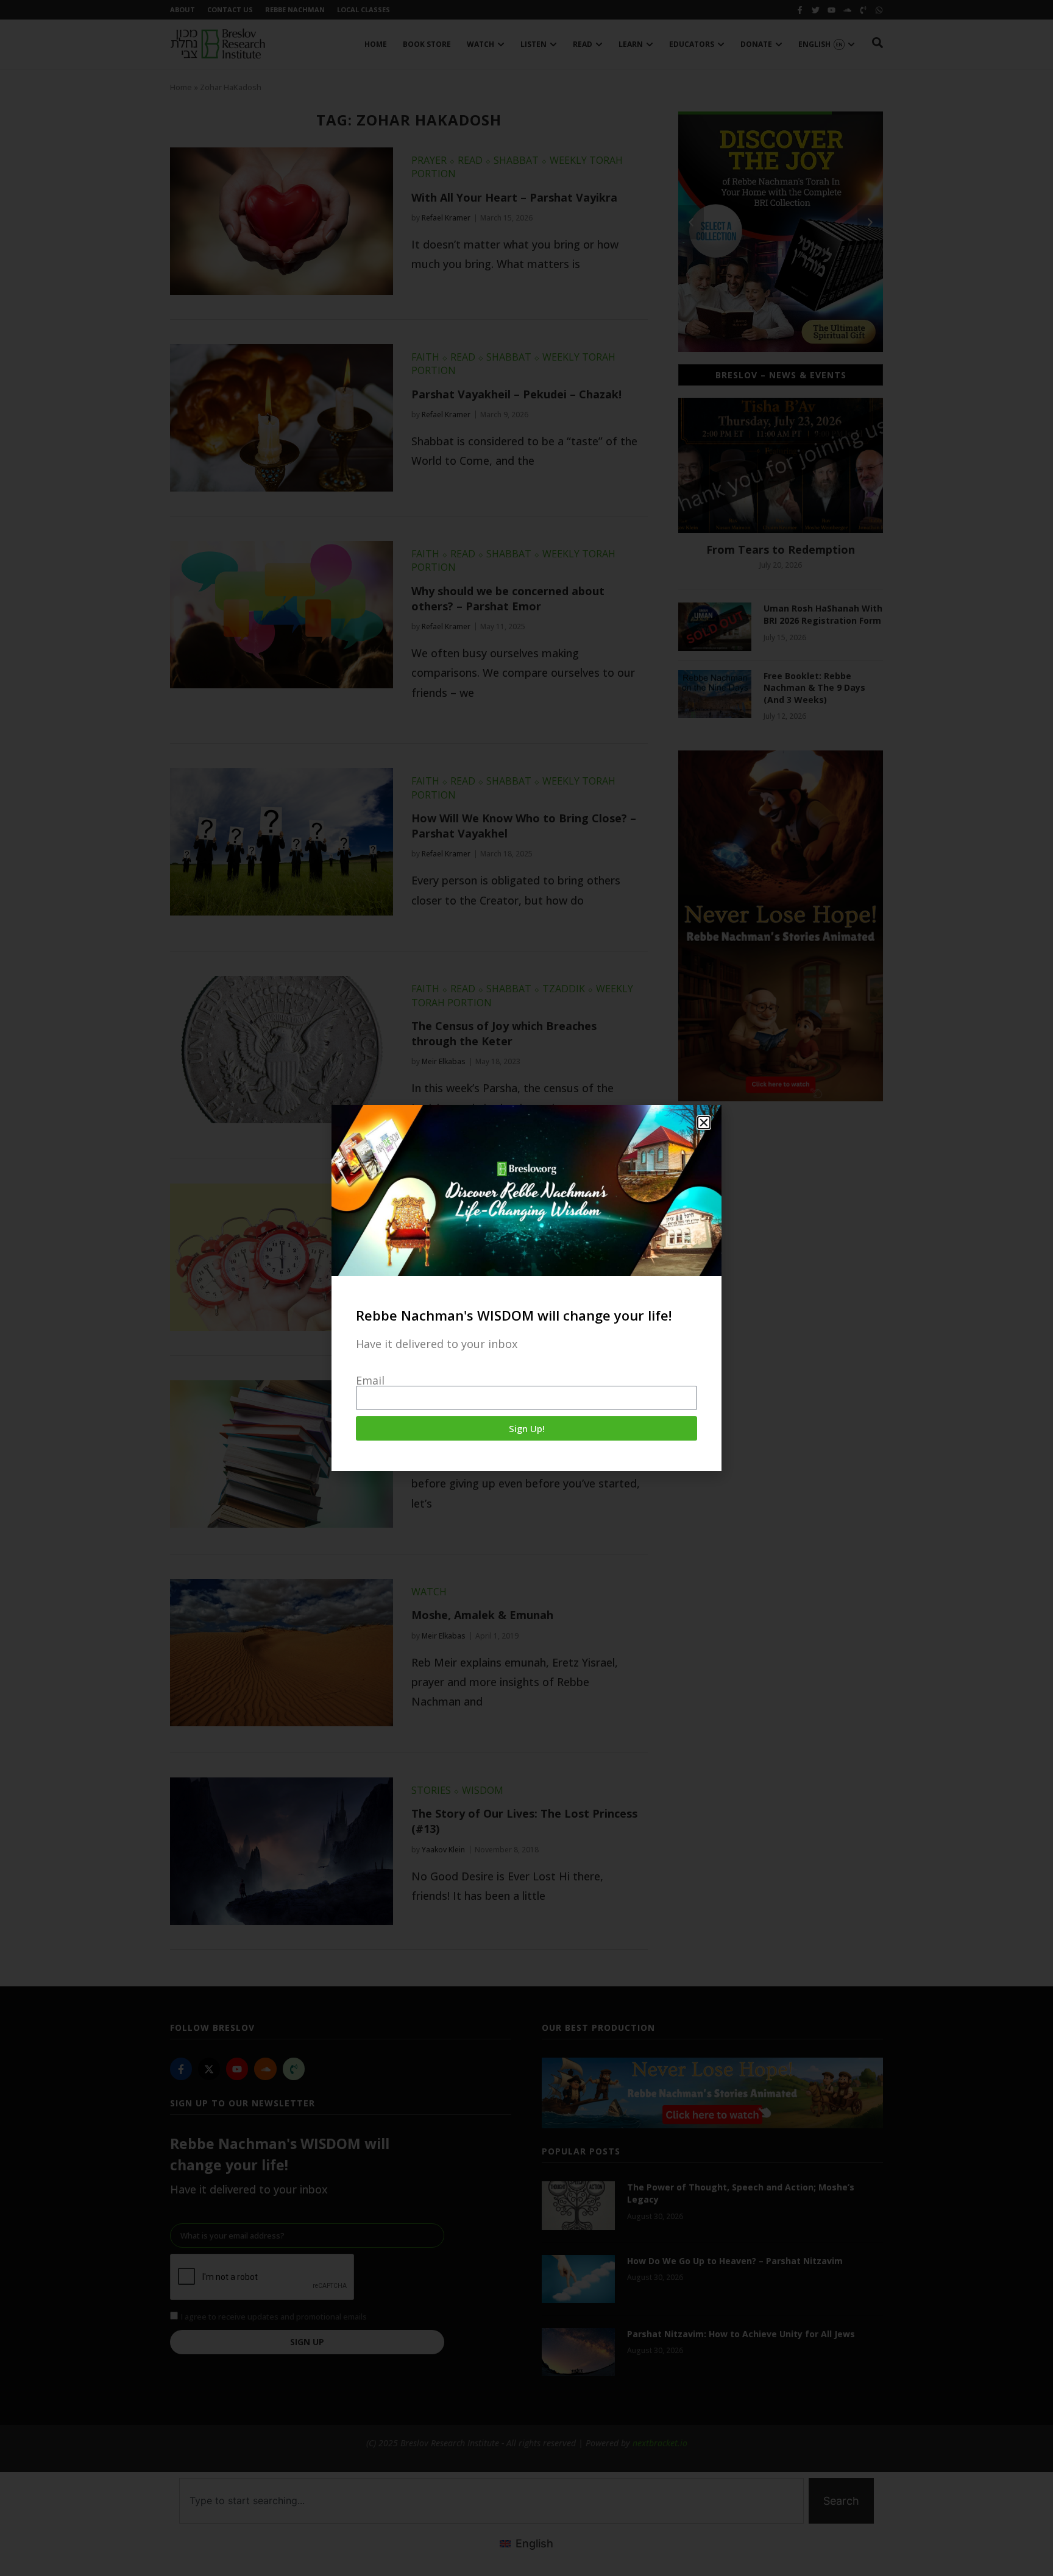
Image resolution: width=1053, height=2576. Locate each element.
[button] (704, 1123)
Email (370, 1380)
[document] (526, 1288)
